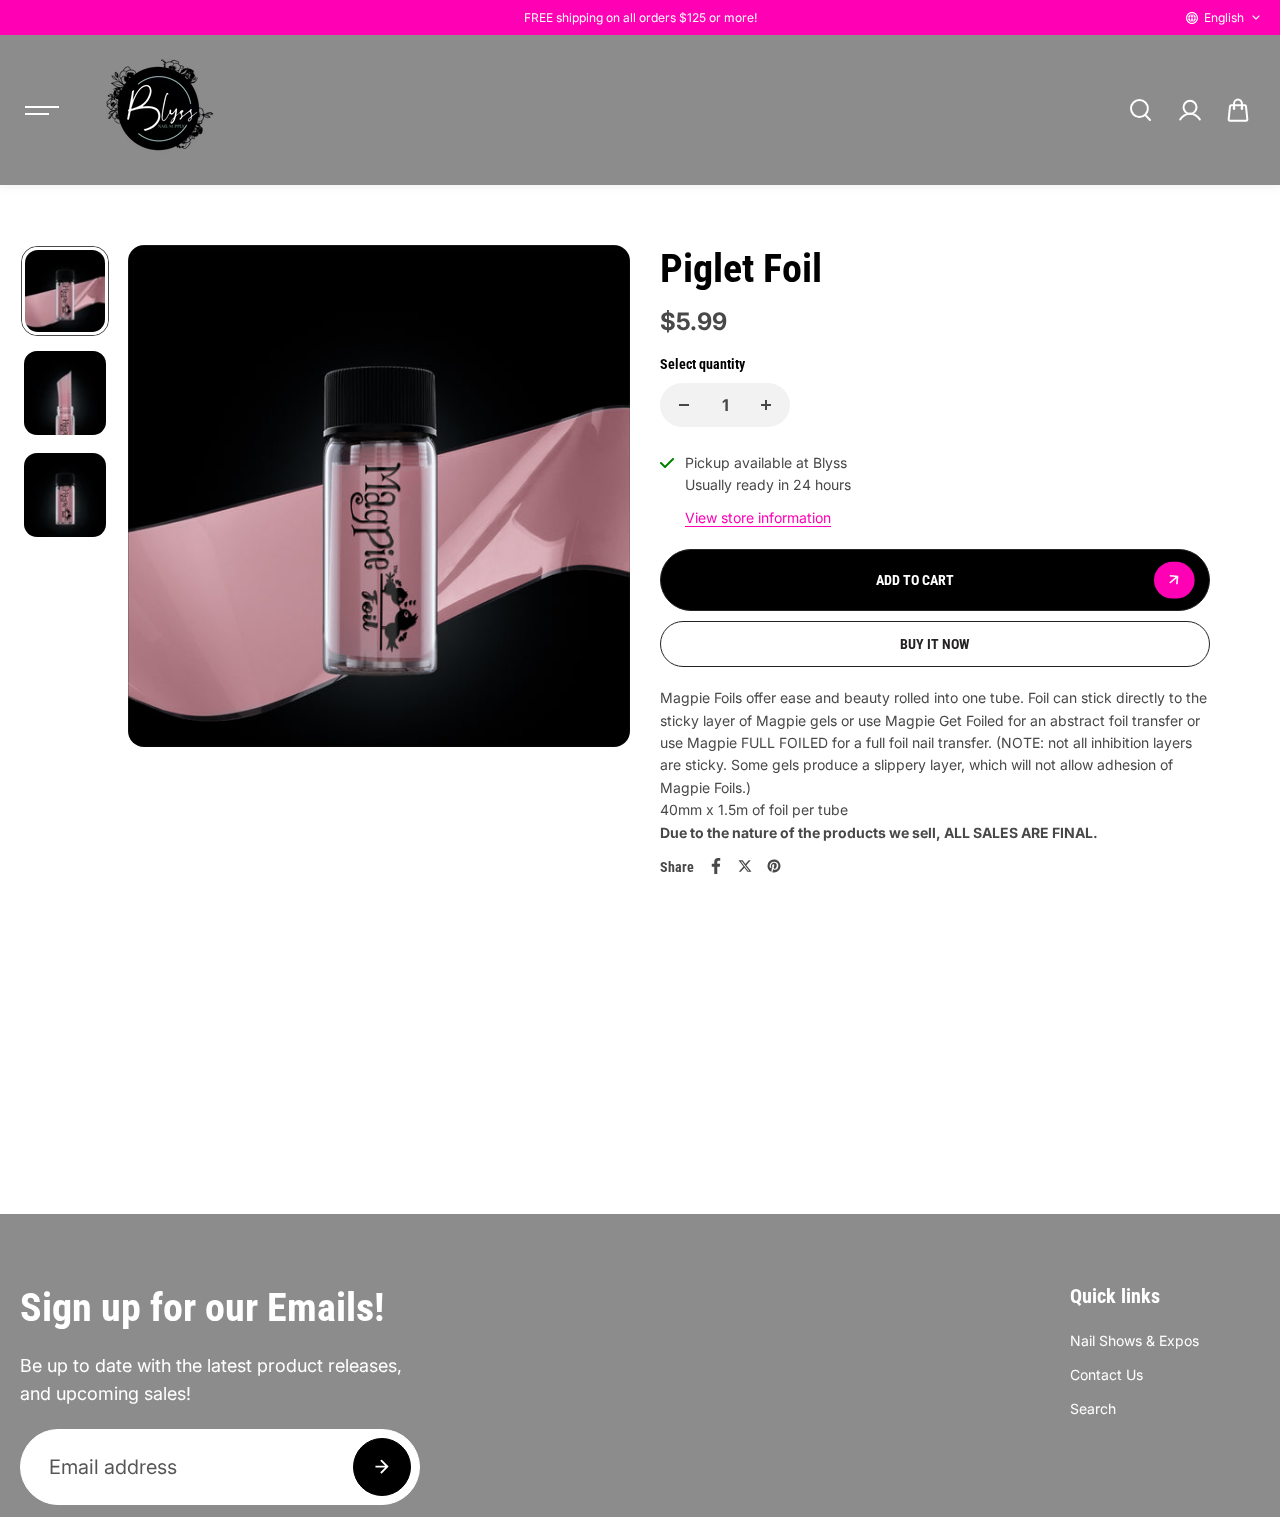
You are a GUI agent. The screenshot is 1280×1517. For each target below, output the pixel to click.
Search (1093, 1408)
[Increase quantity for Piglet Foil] (766, 405)
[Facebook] (716, 866)
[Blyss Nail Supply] (159, 110)
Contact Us (1106, 1374)
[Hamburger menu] (42, 110)
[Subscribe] (382, 1467)
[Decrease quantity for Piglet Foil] (684, 405)
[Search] (1140, 110)
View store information (758, 517)
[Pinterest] (774, 866)
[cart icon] (1238, 110)
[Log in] (1189, 110)
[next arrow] (591, 499)
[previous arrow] (167, 499)
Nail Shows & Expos (1134, 1340)
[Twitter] (745, 866)
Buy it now (935, 644)
